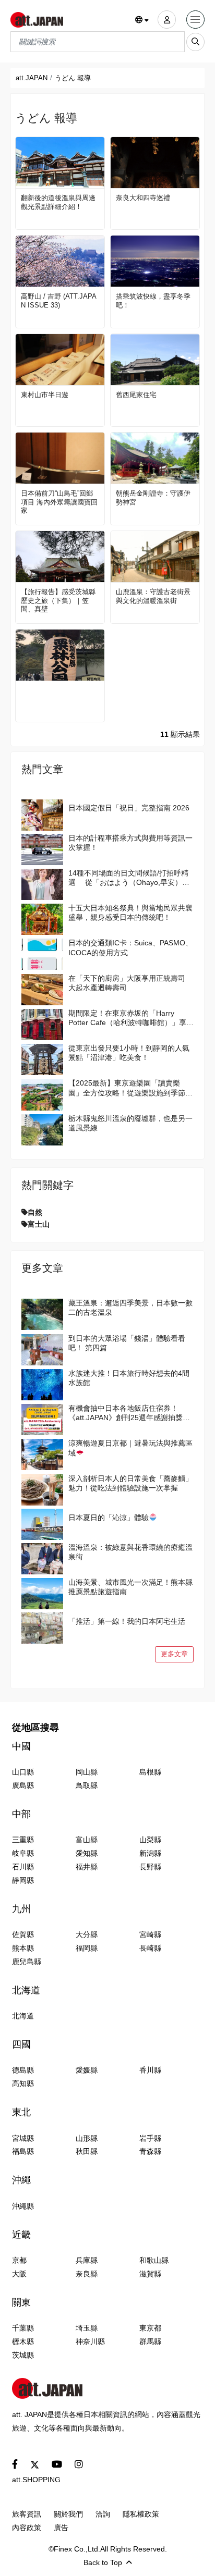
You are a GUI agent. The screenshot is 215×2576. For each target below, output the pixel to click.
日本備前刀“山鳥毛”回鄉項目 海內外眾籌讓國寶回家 (59, 502)
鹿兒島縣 (27, 1962)
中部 (21, 1814)
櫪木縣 (23, 2341)
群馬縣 (150, 2341)
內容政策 (27, 2528)
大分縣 (87, 1934)
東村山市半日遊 (45, 395)
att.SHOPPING (36, 2480)
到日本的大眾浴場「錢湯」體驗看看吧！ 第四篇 (127, 1343)
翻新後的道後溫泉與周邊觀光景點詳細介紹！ (58, 202)
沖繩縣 (23, 2206)
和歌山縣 (154, 2260)
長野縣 (150, 1867)
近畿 (21, 2235)
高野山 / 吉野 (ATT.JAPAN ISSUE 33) (59, 301)
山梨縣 (150, 1840)
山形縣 (87, 2138)
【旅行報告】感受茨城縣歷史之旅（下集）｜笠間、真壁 (58, 601)
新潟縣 (150, 1853)
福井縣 (87, 1867)
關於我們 (68, 2514)
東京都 (150, 2328)
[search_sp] (195, 42)
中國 (21, 1746)
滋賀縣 (150, 2274)
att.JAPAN (32, 78)
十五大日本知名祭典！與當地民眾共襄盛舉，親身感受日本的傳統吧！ (130, 913)
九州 (21, 1909)
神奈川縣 (90, 2341)
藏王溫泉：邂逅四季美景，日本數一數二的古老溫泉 (130, 1308)
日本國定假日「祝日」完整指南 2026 (129, 808)
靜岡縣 (23, 1880)
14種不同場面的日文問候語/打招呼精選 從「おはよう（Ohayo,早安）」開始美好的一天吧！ (129, 878)
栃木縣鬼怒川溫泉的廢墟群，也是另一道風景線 (130, 1123)
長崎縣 (150, 1948)
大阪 (19, 2274)
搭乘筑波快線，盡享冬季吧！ (153, 301)
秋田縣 (87, 2151)
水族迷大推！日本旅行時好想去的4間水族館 (129, 1378)
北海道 (26, 1990)
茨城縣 (23, 2355)
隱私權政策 (141, 2514)
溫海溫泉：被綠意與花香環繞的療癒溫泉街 (130, 1552)
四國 (21, 2044)
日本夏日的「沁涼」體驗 (109, 1518)
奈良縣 (87, 2274)
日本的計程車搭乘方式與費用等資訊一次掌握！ (130, 843)
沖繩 (21, 2180)
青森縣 (150, 2151)
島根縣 (150, 1772)
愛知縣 (87, 1853)
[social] (15, 2465)
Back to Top (103, 2562)
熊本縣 (23, 1948)
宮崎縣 (150, 1934)
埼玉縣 (87, 2328)
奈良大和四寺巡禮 (143, 198)
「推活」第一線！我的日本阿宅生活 (127, 1621)
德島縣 (23, 2070)
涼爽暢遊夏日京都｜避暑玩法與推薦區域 (130, 1448)
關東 (21, 2302)
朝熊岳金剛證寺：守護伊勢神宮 (153, 498)
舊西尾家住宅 (136, 395)
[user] (167, 20)
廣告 (61, 2528)
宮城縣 (23, 2138)
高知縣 (23, 2084)
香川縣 (150, 2070)
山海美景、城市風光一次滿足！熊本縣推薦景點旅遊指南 (130, 1587)
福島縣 (23, 2151)
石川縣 (23, 1867)
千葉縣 (23, 2328)
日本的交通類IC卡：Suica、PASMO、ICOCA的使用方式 (130, 947)
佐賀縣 (23, 1934)
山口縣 (23, 1772)
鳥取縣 (87, 1785)
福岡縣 (87, 1948)
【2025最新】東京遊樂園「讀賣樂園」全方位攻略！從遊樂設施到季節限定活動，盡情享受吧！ (130, 1088)
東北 (21, 2112)
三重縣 (23, 1840)
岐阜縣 (23, 1853)
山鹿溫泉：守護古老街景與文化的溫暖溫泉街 (153, 596)
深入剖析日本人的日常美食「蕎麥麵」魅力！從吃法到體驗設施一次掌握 (130, 1483)
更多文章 (174, 1654)
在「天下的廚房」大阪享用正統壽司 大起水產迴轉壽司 (127, 983)
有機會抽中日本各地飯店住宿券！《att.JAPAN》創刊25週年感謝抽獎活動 (129, 1413)
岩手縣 (150, 2138)
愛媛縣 (87, 2070)
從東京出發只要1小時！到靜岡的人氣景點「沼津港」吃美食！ (129, 1053)
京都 (19, 2260)
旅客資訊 (27, 2514)
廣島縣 (23, 1785)
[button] (142, 20)
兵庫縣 (87, 2260)
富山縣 (87, 1840)
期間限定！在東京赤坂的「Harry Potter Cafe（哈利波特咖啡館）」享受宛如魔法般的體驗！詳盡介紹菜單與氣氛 (131, 1018)
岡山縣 (87, 1772)
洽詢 (103, 2514)
